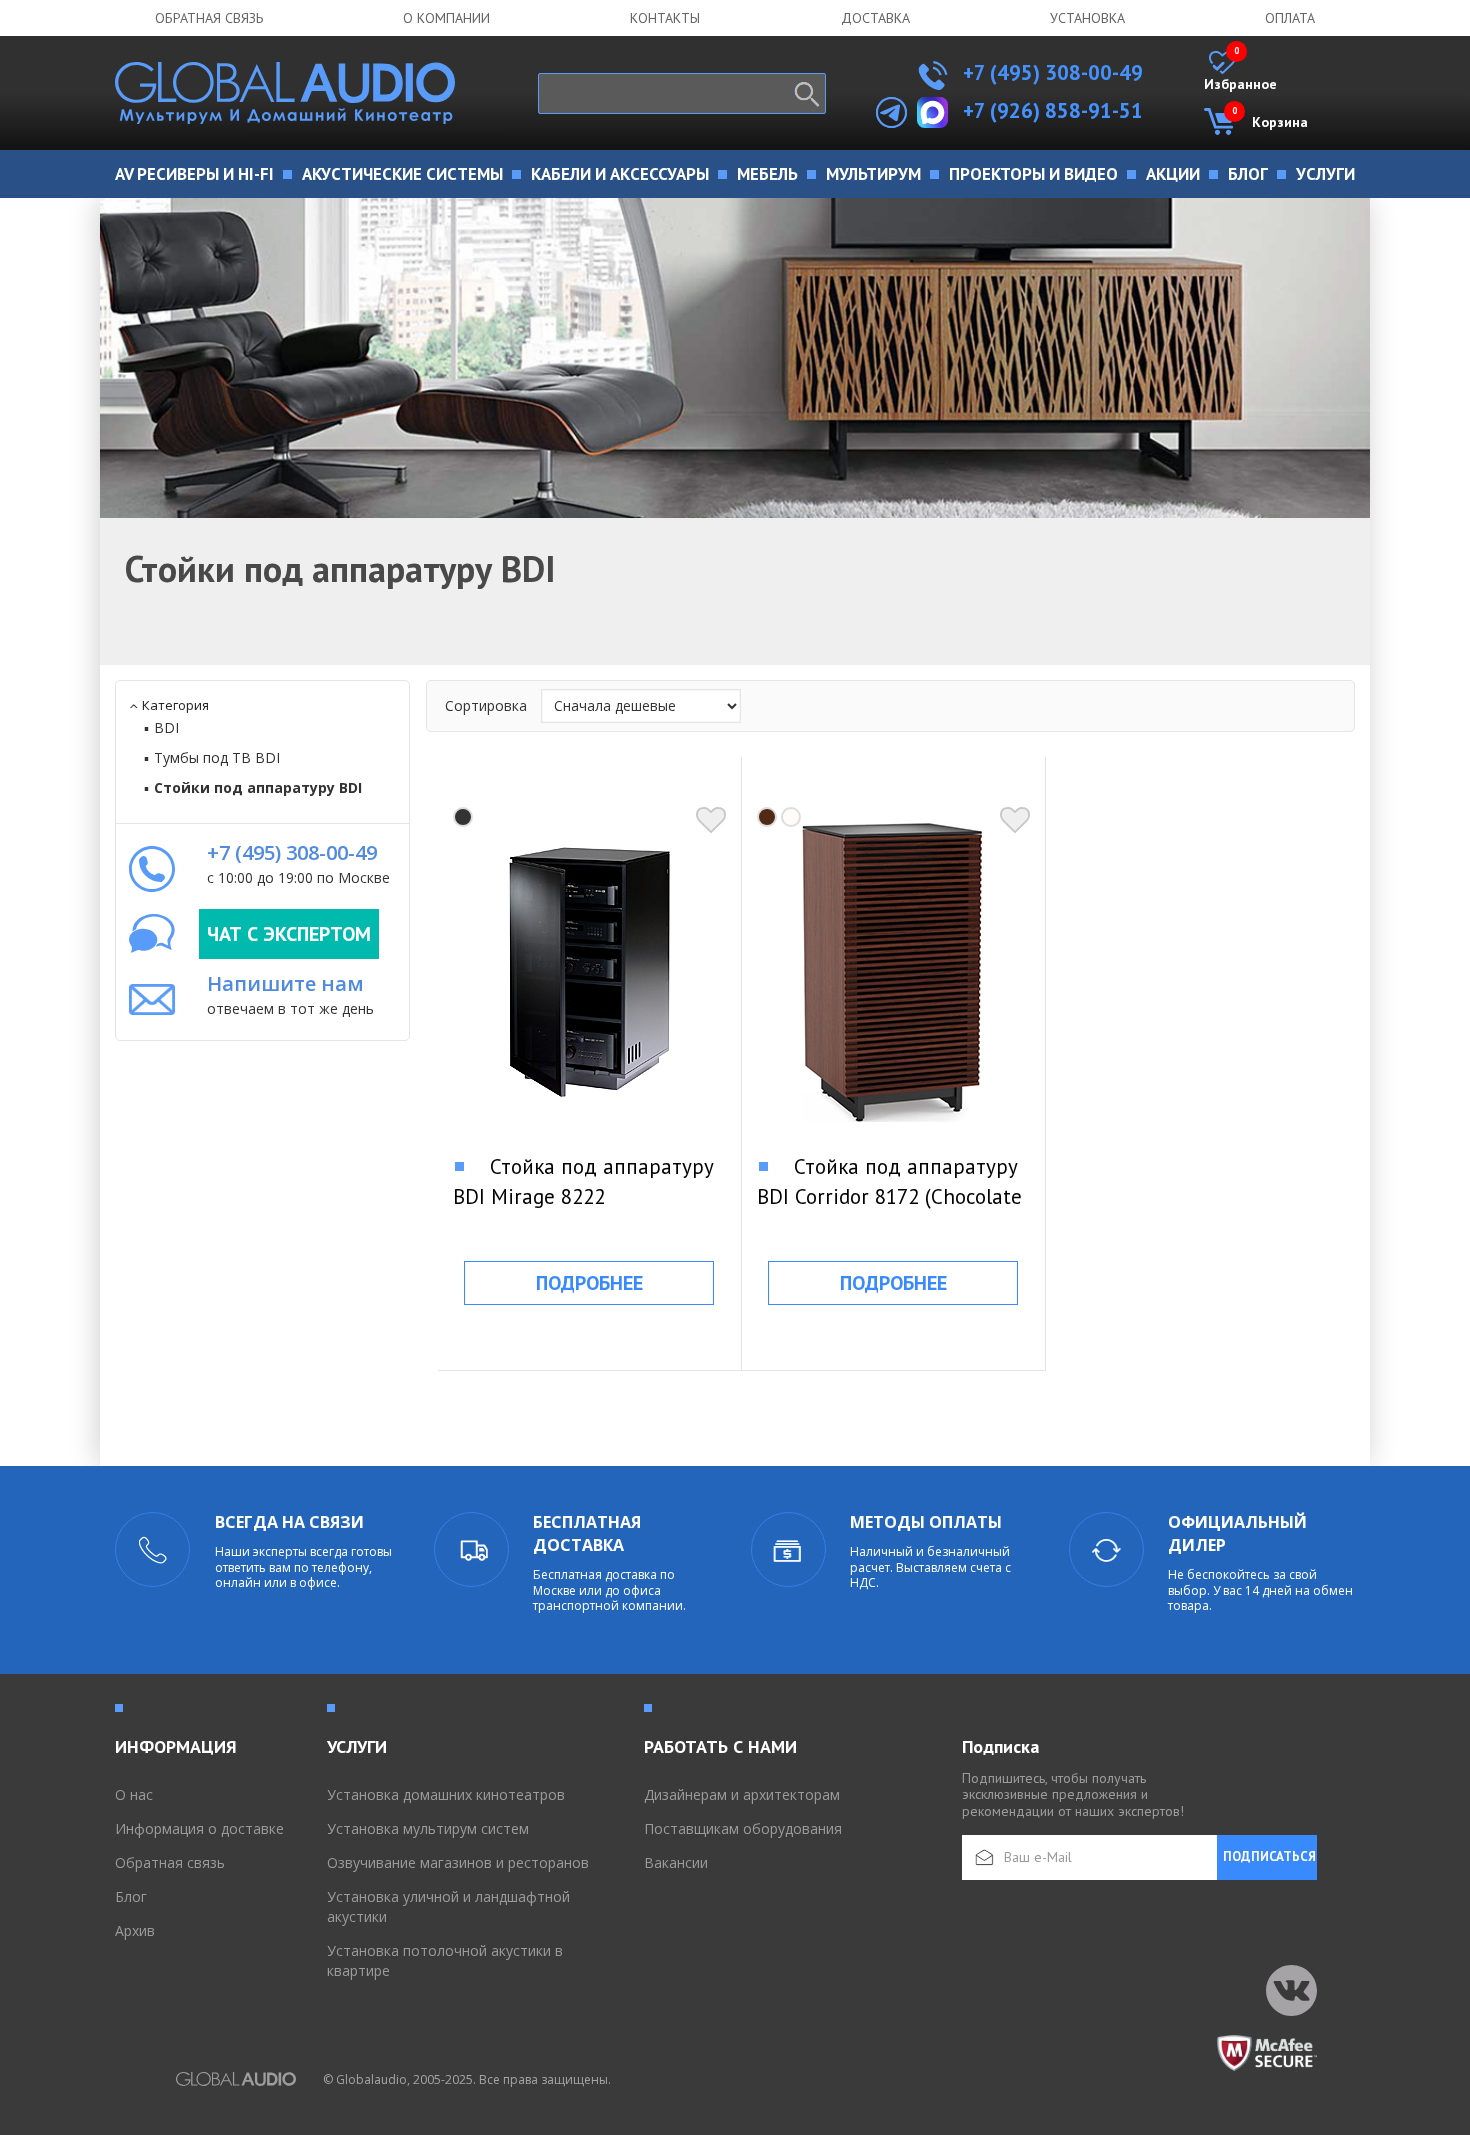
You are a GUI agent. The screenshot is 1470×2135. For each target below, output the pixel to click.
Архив (135, 1930)
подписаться (1269, 1856)
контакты (665, 18)
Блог (131, 1896)
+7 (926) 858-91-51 (1053, 110)
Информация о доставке (199, 1828)
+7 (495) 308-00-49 (1050, 72)
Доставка (875, 18)
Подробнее (589, 1283)
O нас (134, 1794)
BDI (166, 727)
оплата (1290, 18)
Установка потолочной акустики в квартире (445, 1960)
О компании (446, 18)
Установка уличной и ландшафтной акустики (448, 1906)
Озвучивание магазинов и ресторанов (458, 1862)
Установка (1087, 18)
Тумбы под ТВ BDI (217, 757)
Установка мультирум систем (428, 1828)
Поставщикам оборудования (743, 1828)
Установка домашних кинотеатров (446, 1794)
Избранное (1240, 72)
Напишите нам (285, 983)
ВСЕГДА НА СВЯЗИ (289, 1522)
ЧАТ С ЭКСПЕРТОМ (289, 934)
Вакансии (676, 1862)
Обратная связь (209, 18)
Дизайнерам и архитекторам (742, 1794)
